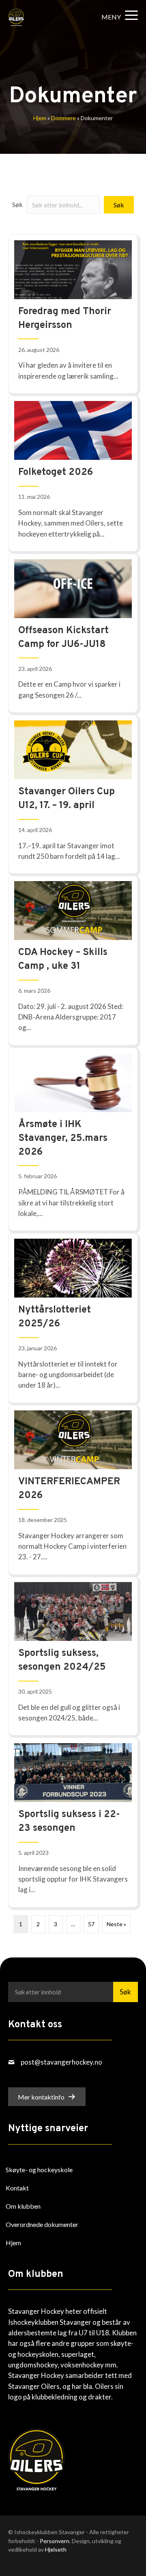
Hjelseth (56, 2549)
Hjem (40, 118)
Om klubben (23, 2206)
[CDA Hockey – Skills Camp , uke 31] (73, 960)
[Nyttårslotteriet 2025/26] (73, 1318)
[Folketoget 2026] (73, 473)
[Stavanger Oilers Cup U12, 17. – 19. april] (73, 794)
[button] (118, 17)
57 (91, 1924)
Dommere (63, 118)
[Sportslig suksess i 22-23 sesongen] (73, 1822)
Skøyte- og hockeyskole (39, 2170)
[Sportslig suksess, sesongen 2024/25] (73, 1656)
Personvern (55, 2540)
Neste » (116, 1924)
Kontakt (17, 2188)
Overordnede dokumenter (42, 2224)
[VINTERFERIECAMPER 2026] (73, 1489)
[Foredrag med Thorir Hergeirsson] (73, 314)
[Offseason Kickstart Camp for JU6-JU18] (73, 633)
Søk (17, 204)
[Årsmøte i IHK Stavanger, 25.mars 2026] (73, 1139)
